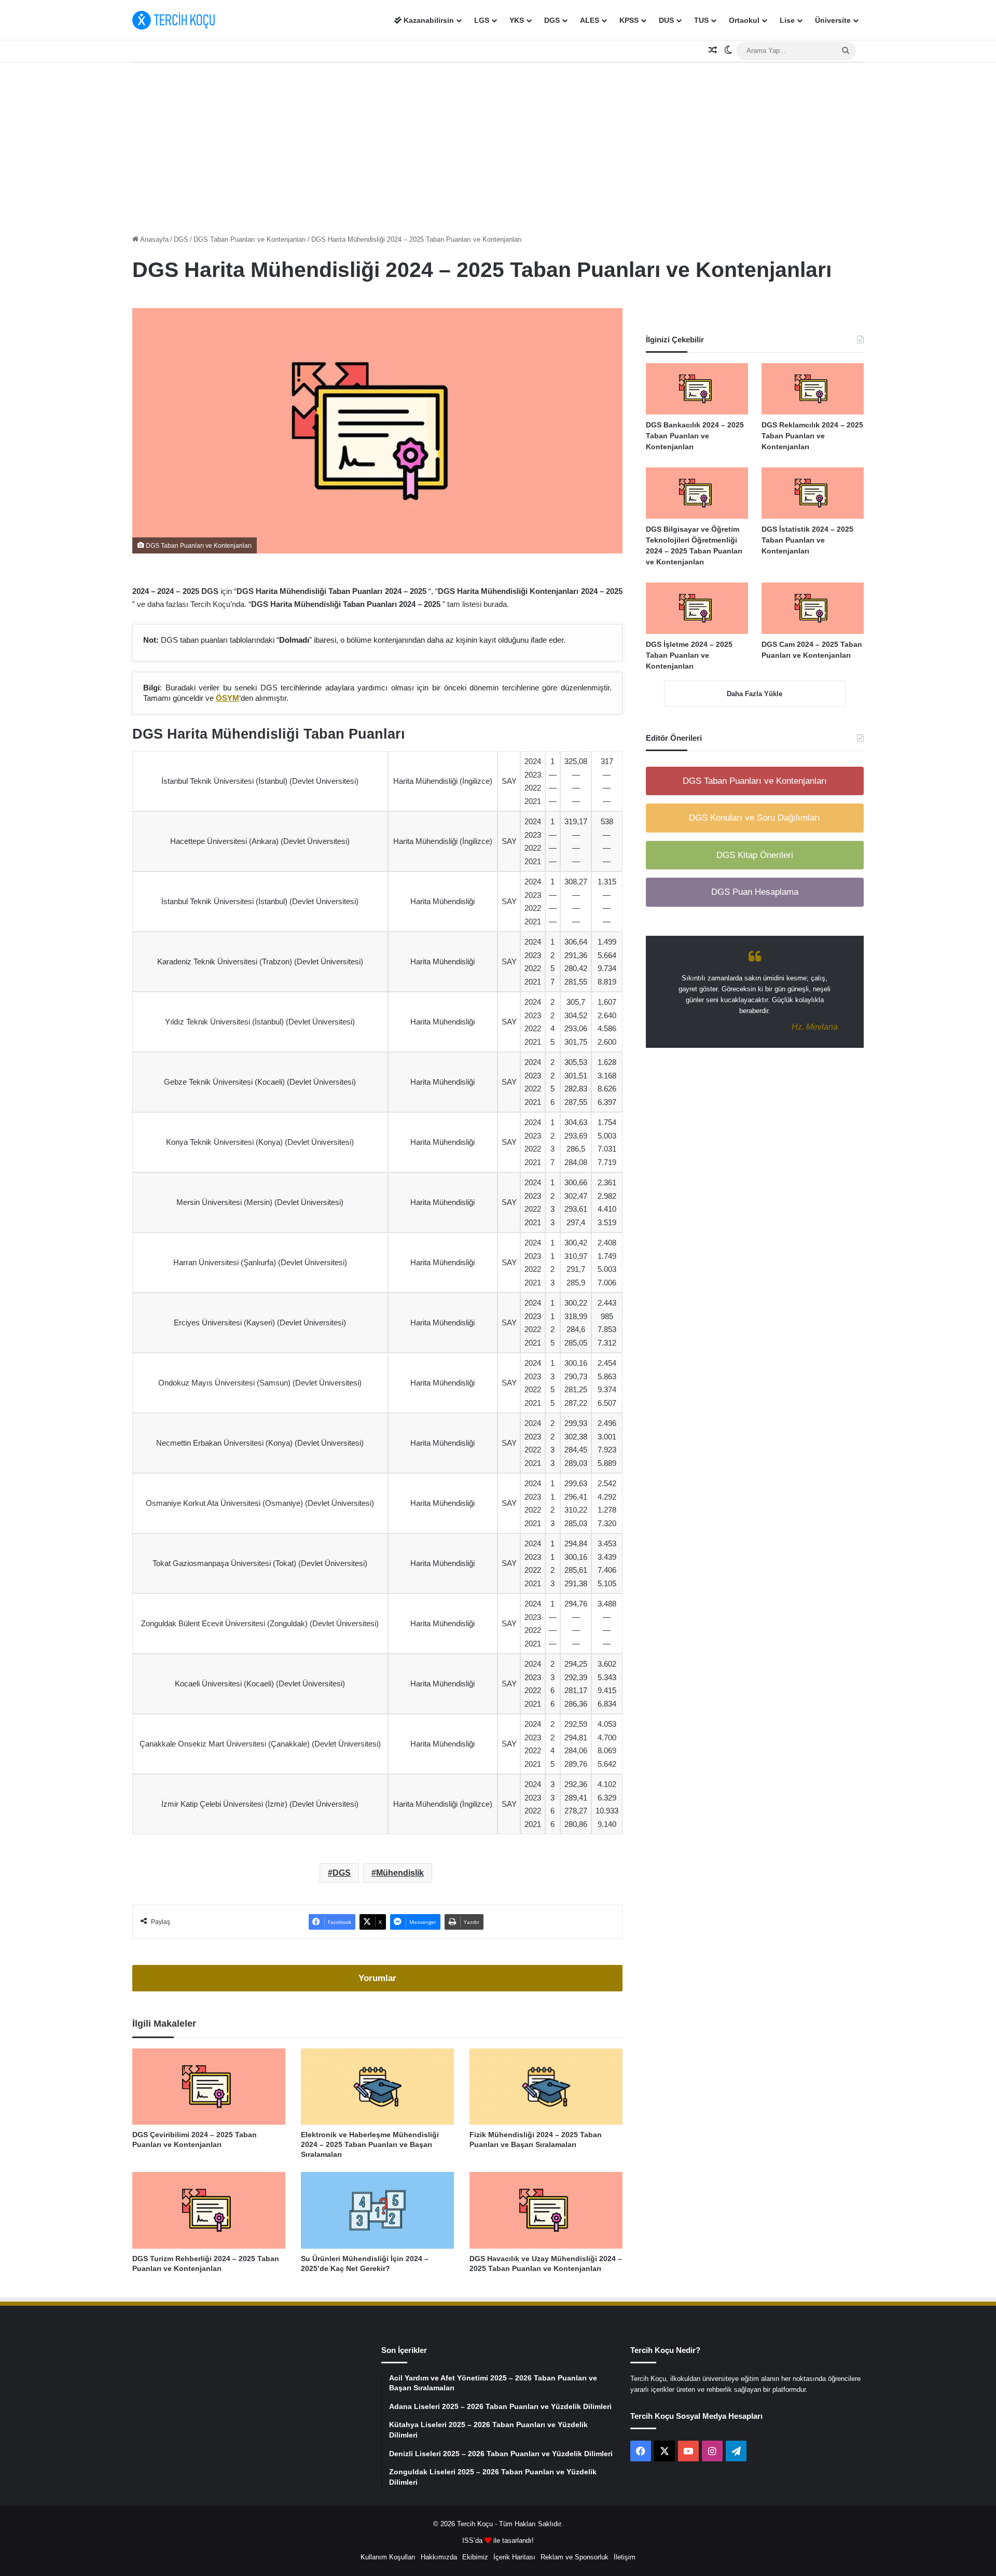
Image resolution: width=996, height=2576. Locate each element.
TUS (701, 20)
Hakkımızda (439, 2557)
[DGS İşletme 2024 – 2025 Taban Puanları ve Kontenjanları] (697, 608)
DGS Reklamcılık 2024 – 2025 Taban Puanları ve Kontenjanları (812, 436)
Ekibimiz (475, 2557)
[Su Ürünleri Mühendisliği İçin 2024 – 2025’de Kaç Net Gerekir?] (377, 2210)
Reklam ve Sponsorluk (575, 2557)
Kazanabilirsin (428, 20)
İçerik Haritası (514, 2557)
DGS (552, 20)
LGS (482, 20)
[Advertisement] (498, 146)
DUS (666, 20)
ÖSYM (227, 698)
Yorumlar (377, 1978)
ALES (590, 20)
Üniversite (833, 20)
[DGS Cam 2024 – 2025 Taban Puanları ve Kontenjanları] (813, 608)
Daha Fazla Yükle (755, 694)
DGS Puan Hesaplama (755, 892)
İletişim (625, 2557)
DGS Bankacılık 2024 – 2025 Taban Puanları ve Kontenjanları (695, 436)
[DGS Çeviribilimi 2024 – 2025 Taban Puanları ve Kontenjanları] (209, 2087)
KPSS (629, 20)
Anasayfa (154, 239)
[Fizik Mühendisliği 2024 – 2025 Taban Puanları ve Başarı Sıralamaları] (546, 2087)
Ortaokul (744, 20)
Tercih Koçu (475, 2524)
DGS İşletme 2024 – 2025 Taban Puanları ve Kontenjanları (689, 655)
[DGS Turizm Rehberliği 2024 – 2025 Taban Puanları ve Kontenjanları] (209, 2210)
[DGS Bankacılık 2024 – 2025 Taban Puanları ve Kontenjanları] (697, 389)
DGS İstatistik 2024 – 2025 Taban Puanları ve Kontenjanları (807, 540)
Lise (787, 20)
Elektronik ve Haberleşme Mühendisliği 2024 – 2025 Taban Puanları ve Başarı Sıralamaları (370, 2144)
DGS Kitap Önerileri (755, 855)
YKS (517, 20)
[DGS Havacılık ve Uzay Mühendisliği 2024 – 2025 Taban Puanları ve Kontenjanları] (546, 2210)
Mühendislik (400, 1873)
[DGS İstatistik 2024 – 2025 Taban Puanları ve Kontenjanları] (813, 493)
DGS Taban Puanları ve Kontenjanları (250, 239)
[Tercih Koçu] (174, 20)
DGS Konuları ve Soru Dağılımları (755, 818)
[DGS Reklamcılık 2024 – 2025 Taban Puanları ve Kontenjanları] (813, 389)
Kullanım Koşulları (388, 2557)
